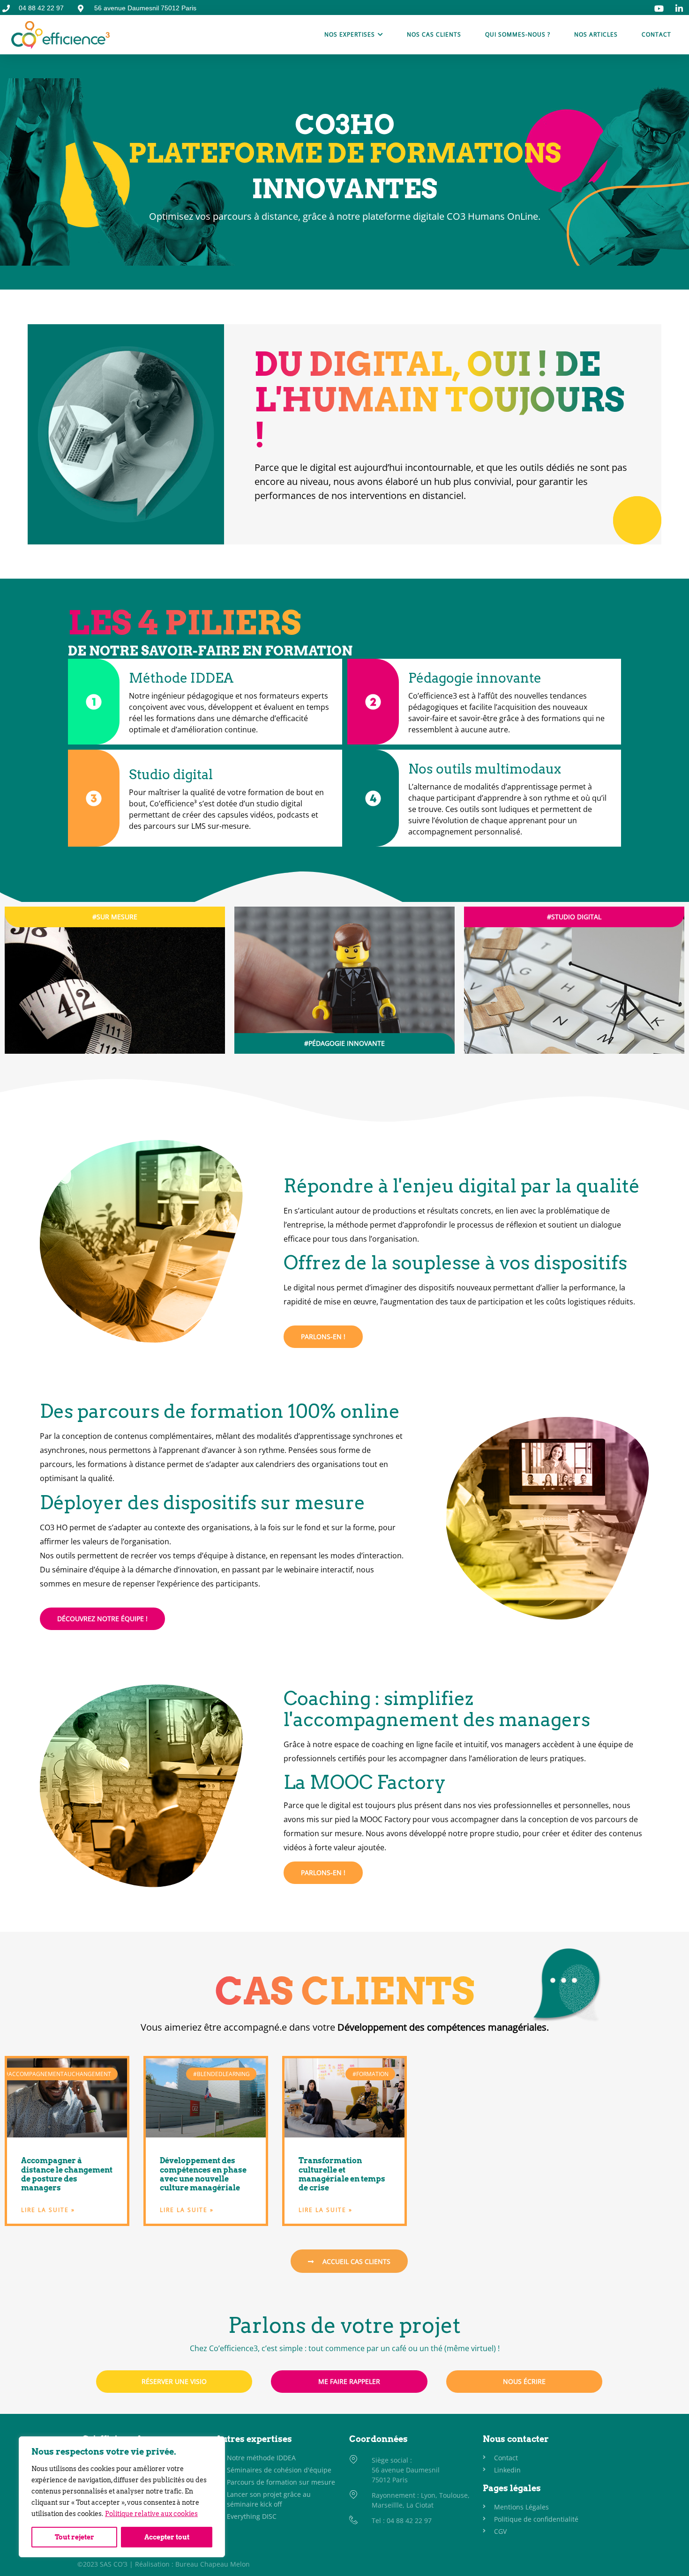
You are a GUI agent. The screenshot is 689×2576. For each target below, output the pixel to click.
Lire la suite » (48, 2210)
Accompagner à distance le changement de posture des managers (67, 2174)
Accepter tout (167, 2537)
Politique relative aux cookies (151, 2514)
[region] (122, 2497)
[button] (115, 917)
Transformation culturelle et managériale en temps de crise (342, 2174)
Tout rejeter (75, 2537)
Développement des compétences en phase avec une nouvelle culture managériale (203, 2174)
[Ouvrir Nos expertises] (380, 35)
